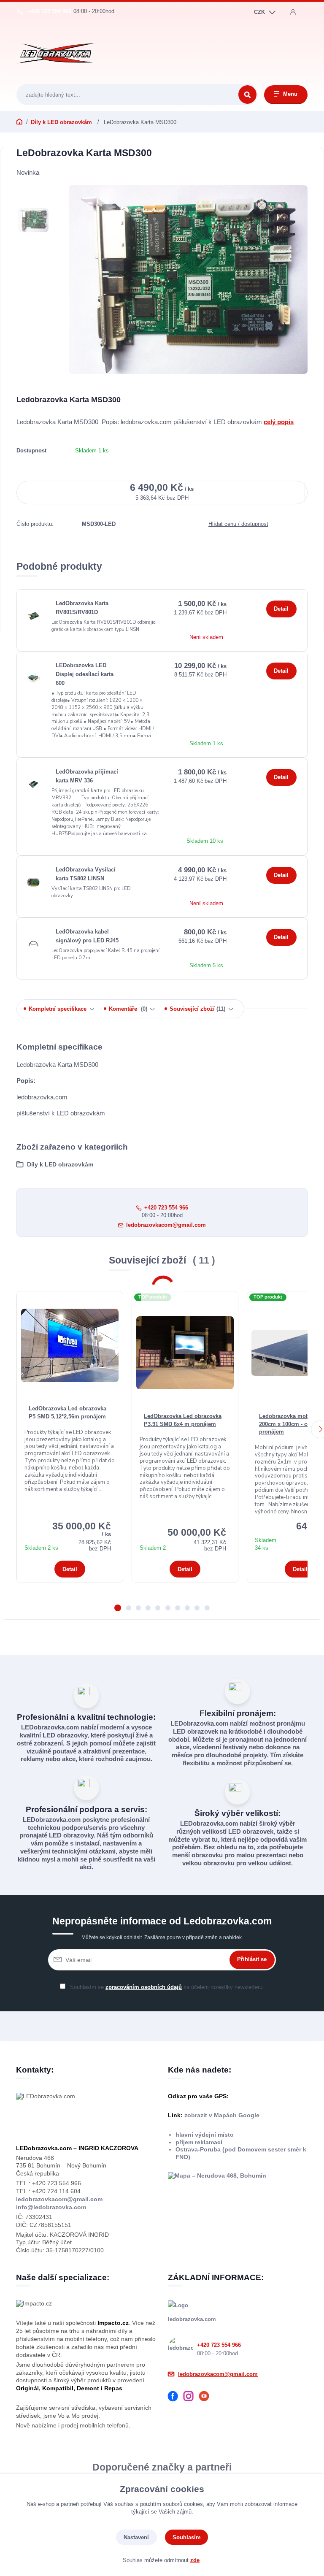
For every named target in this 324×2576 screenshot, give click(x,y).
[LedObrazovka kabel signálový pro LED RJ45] (33, 944)
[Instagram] (191, 2397)
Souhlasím (187, 2537)
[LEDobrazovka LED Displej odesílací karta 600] (33, 678)
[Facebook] (176, 2397)
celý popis (279, 421)
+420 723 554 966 (49, 11)
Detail (281, 609)
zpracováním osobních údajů (144, 1987)
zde (195, 2560)
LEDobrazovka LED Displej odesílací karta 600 (85, 674)
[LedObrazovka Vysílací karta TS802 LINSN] (33, 882)
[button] (118, 1608)
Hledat (247, 95)
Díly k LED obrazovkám (62, 122)
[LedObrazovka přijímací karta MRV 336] (33, 784)
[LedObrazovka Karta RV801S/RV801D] (33, 616)
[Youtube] (207, 2397)
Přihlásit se (252, 1959)
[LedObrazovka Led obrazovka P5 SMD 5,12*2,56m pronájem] (70, 1345)
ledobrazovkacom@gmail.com (166, 1224)
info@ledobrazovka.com (51, 2207)
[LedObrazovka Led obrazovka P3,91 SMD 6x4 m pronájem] (185, 1353)
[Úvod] (56, 53)
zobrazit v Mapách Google (221, 2115)
